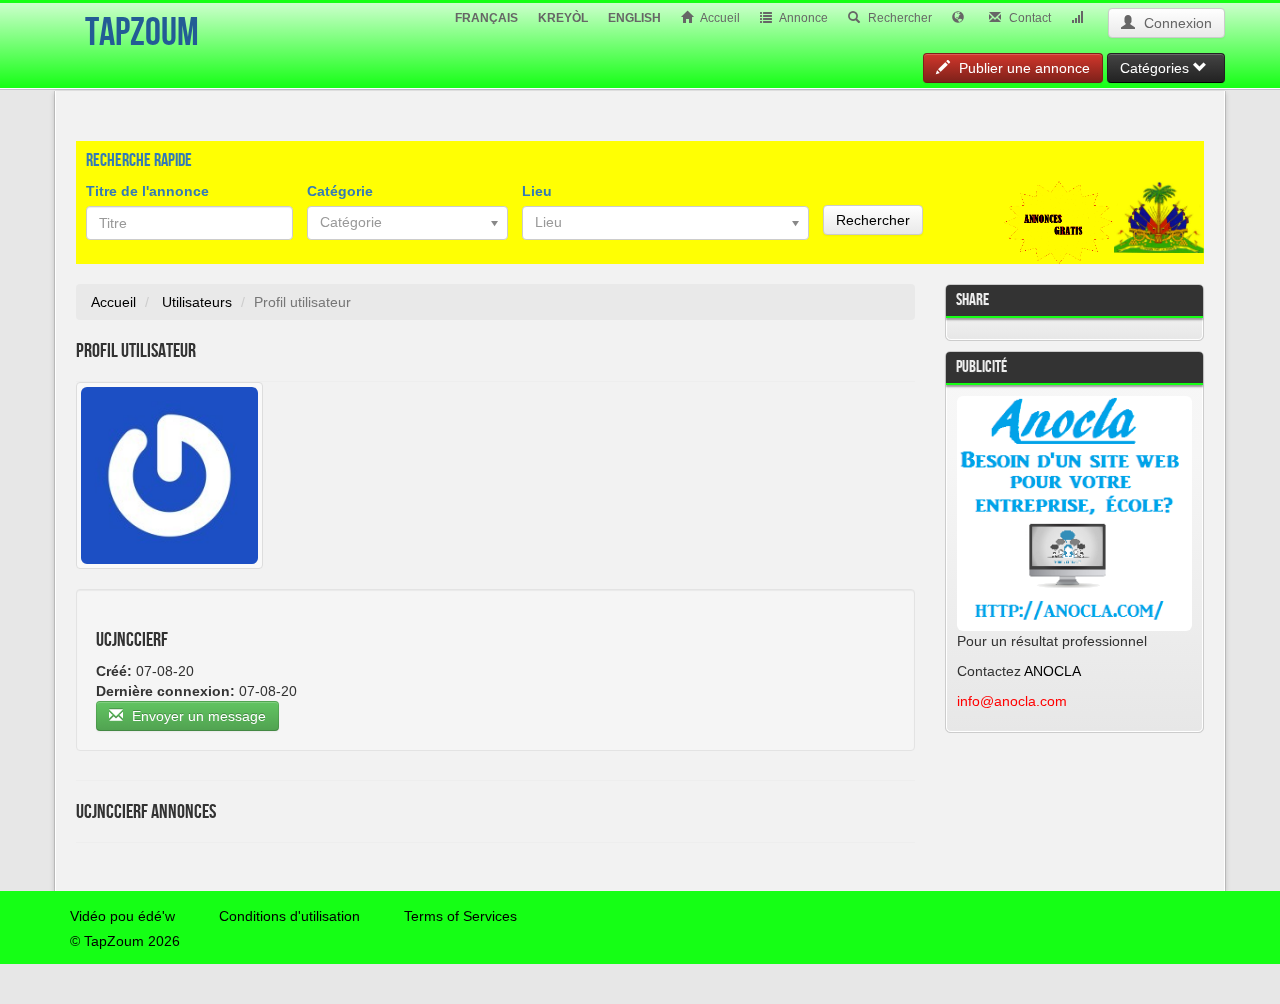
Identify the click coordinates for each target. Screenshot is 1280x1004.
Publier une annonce (1022, 68)
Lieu (537, 191)
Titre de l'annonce (147, 191)
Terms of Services (460, 916)
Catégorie (340, 191)
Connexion (1176, 23)
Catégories (1156, 68)
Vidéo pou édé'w (122, 916)
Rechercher (898, 18)
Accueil (719, 18)
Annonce (802, 18)
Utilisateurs (197, 302)
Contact (1028, 18)
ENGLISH (634, 18)
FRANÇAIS (486, 18)
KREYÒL (563, 18)
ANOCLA (1052, 671)
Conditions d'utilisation (289, 916)
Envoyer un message (197, 716)
